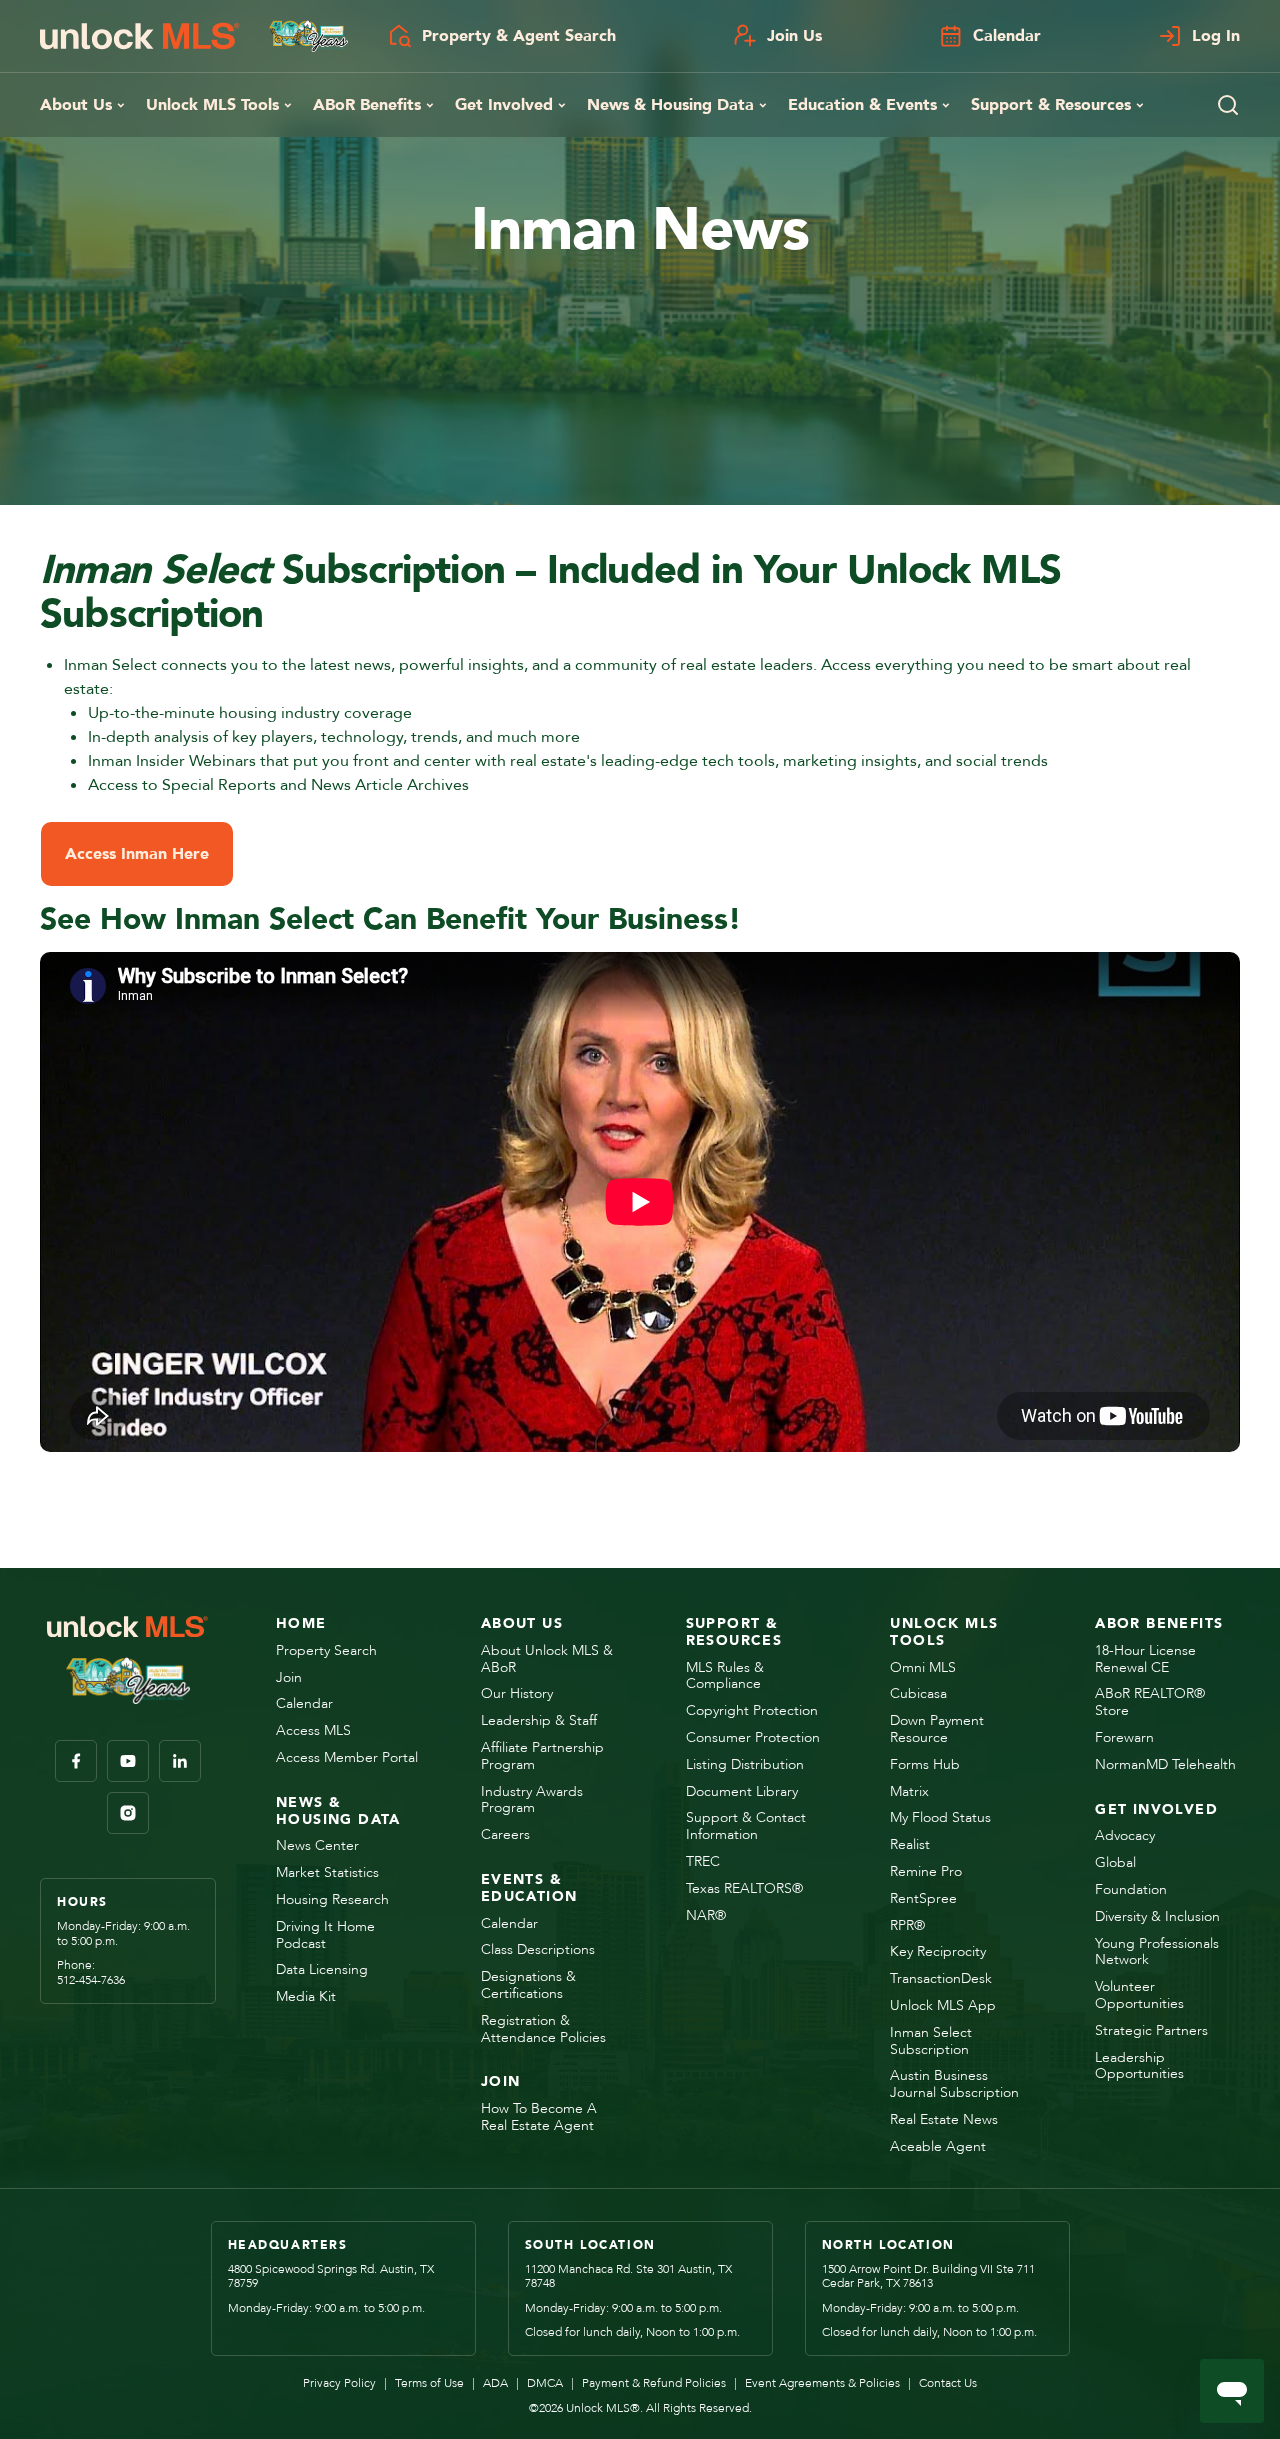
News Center (317, 1846)
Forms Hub (925, 1765)
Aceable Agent (938, 2147)
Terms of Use (424, 2383)
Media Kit (306, 1997)
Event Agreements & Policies (817, 2383)
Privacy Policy (339, 2383)
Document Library (742, 1792)
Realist (910, 1845)
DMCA (539, 2383)
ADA (490, 2383)
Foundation (1131, 1890)
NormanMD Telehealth (1165, 1765)
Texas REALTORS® (744, 1889)
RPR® (907, 1926)
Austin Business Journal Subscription (954, 2085)
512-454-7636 (91, 1980)
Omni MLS (923, 1668)
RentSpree (923, 1899)
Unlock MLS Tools (212, 105)
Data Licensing (322, 1970)
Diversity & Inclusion (1157, 1917)
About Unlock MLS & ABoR (547, 1660)
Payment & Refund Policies (648, 2383)
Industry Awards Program (532, 1801)
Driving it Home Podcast (325, 1936)
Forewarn (1124, 1738)
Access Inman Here (137, 854)
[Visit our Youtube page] (128, 1761)
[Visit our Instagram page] (128, 1813)
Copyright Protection (752, 1711)
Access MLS (313, 1731)
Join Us (794, 36)
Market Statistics (327, 1873)
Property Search (326, 1651)
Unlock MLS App (943, 2006)
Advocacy (1125, 1836)
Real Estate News (944, 2120)
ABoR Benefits (367, 105)
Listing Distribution (745, 1765)
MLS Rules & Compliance (725, 1677)
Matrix (909, 1792)
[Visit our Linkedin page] (180, 1761)
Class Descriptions (538, 1950)
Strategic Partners (1151, 2031)
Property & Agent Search (519, 36)
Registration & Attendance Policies (543, 2030)
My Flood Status (940, 1818)
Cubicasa (918, 1694)
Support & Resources (1051, 105)
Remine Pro (926, 1872)
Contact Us (942, 2383)
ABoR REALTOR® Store (1150, 1703)
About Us (76, 105)
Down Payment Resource (937, 1730)
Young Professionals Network (1157, 1953)
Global (1115, 1863)
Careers (505, 1835)
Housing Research (332, 1900)
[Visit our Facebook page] (76, 1761)
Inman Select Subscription (931, 2042)
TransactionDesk (941, 1979)
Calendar (1007, 36)
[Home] (194, 36)
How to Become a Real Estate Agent (539, 2118)
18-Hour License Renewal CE (1145, 1660)
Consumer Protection (753, 1738)
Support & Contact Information (746, 1827)
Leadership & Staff (539, 1721)
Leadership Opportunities (1139, 2067)
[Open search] (1228, 105)
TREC (703, 1862)
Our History (517, 1694)
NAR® (706, 1916)
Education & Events (862, 105)
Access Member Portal (347, 1758)
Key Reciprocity (938, 1952)
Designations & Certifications (528, 1986)
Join (289, 1678)
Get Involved (504, 105)
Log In (1216, 36)
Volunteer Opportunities (1139, 1996)
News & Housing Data (670, 105)
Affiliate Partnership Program (542, 1757)
